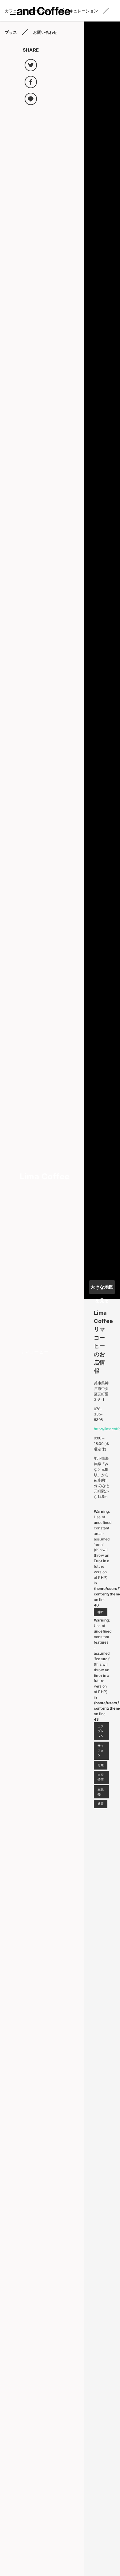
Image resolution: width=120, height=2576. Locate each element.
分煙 (101, 1765)
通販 (101, 1804)
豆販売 (101, 1792)
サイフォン (101, 1751)
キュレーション (84, 11)
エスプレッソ (101, 1731)
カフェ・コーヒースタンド (29, 11)
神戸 (101, 1612)
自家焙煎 (101, 1777)
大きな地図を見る (102, 1289)
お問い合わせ (45, 32)
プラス (11, 32)
